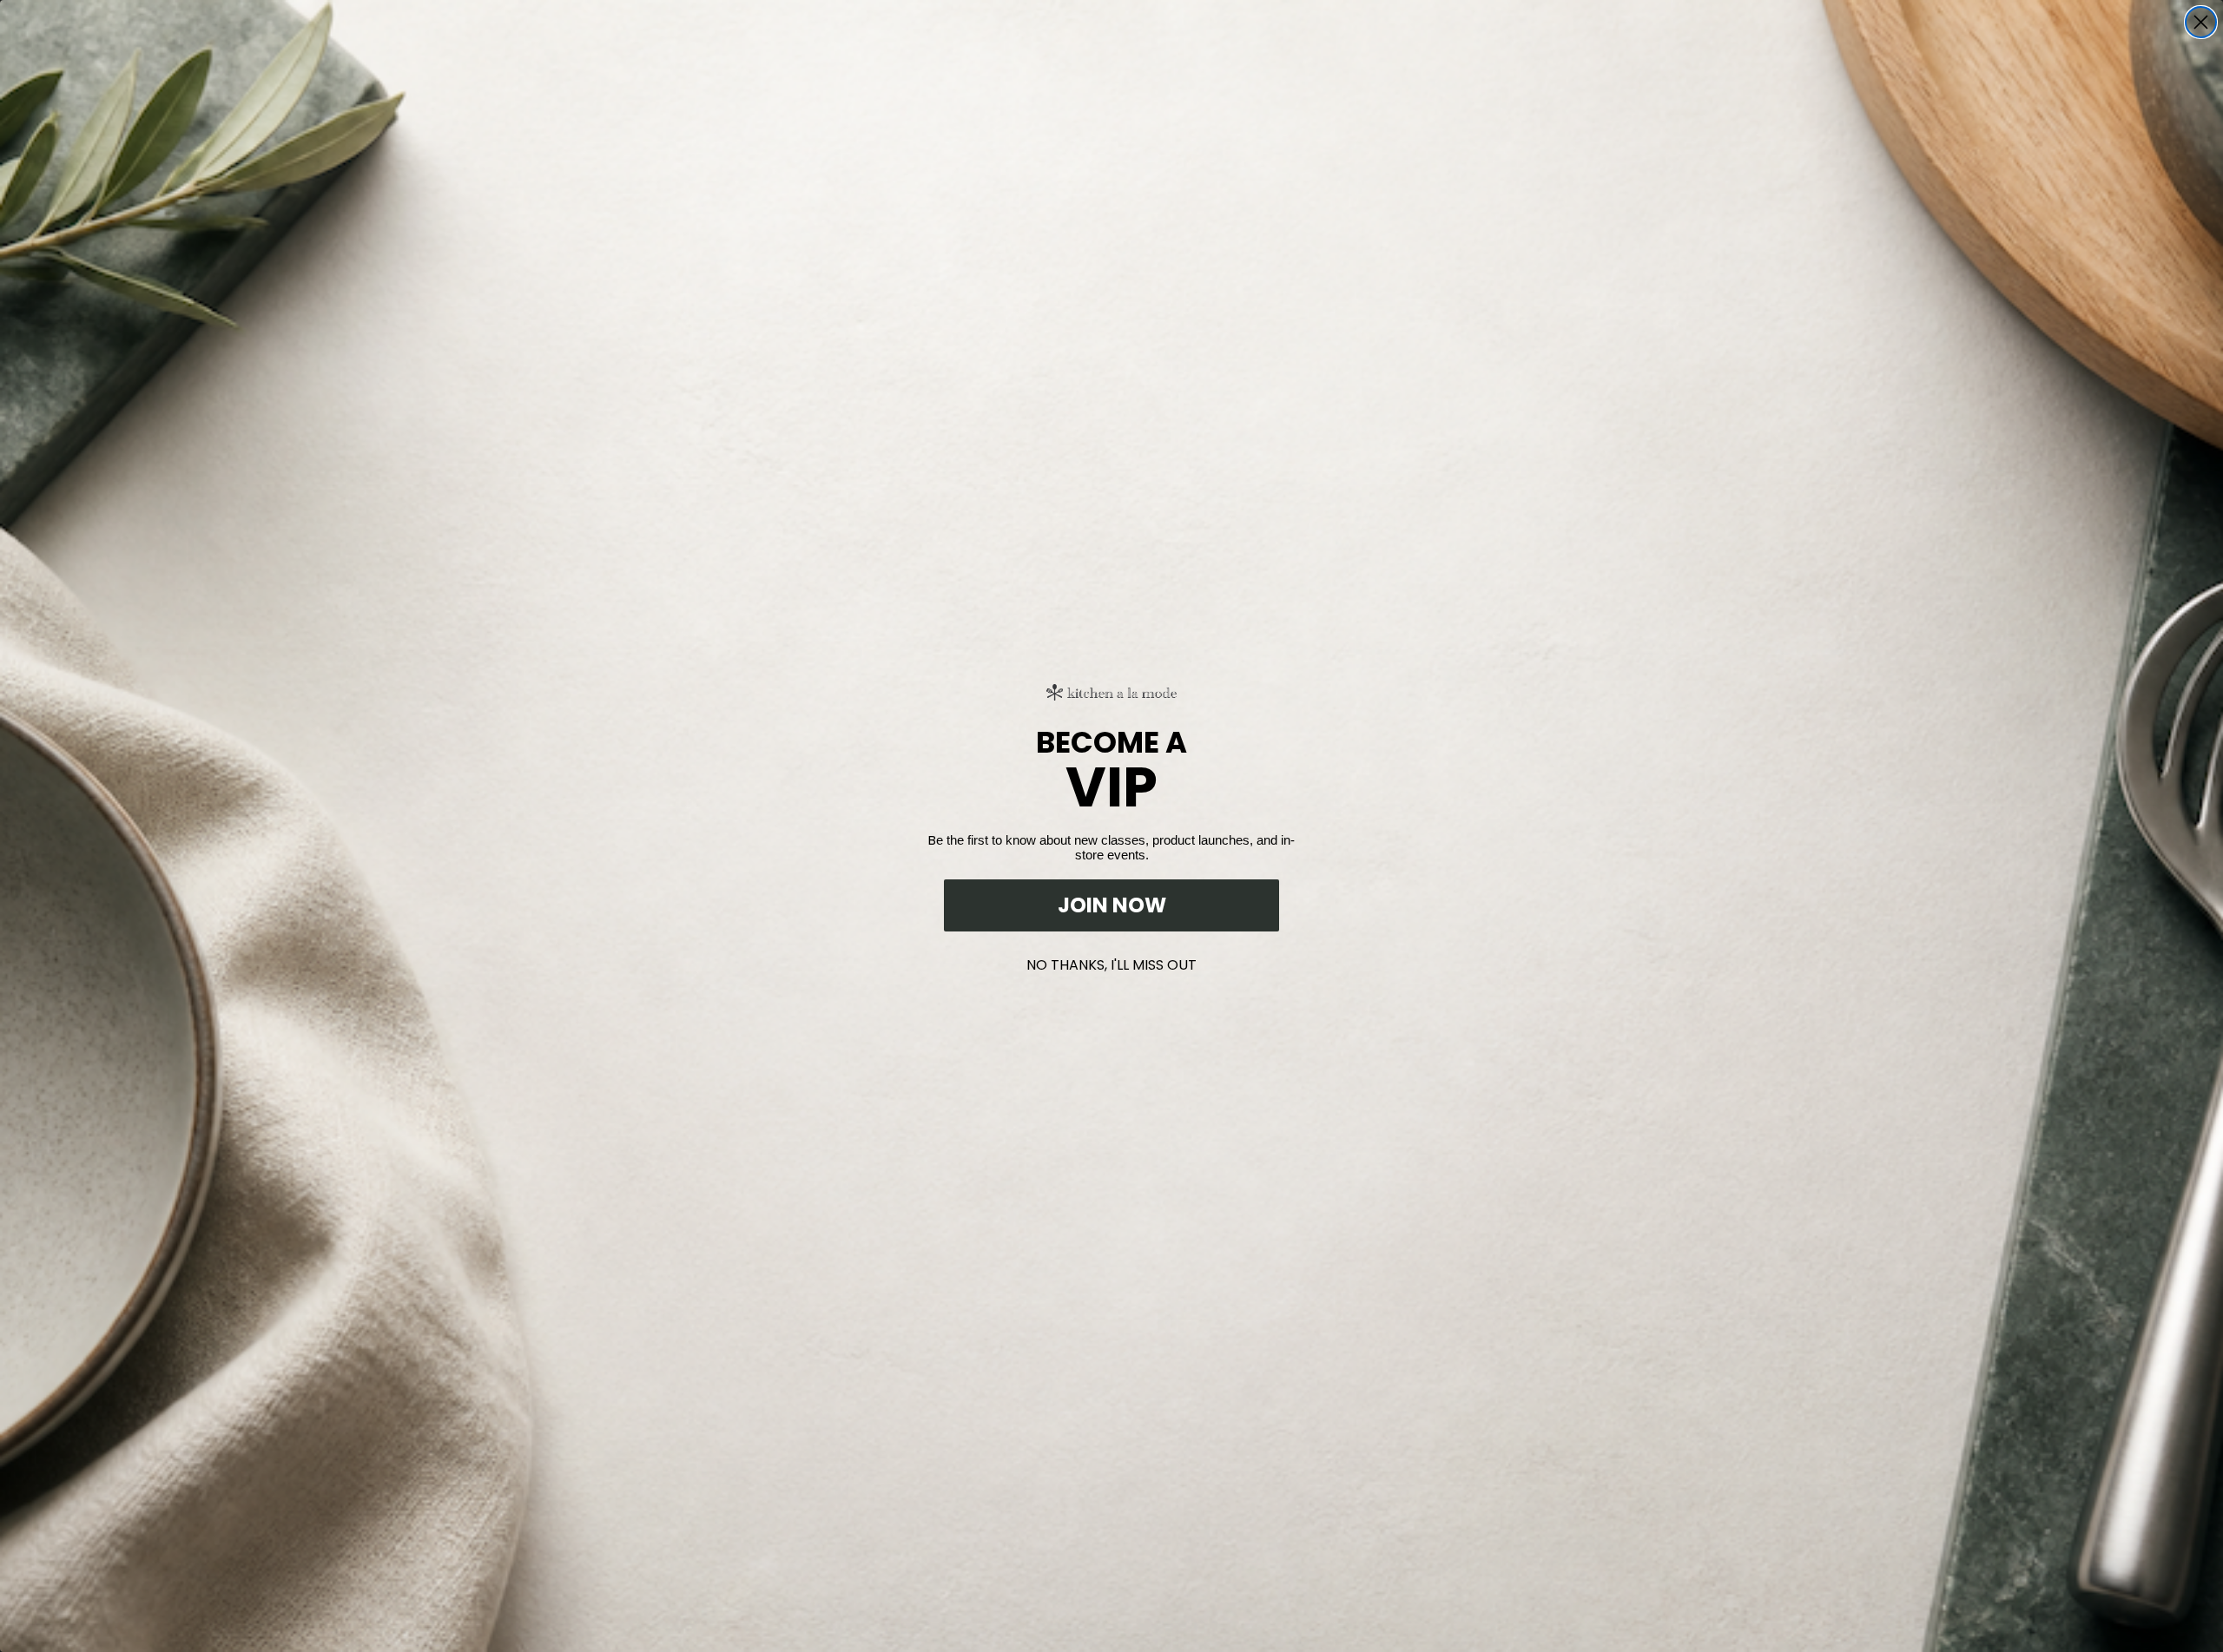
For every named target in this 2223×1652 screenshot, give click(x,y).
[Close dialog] (2201, 22)
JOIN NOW (1112, 905)
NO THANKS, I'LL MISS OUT (1111, 961)
